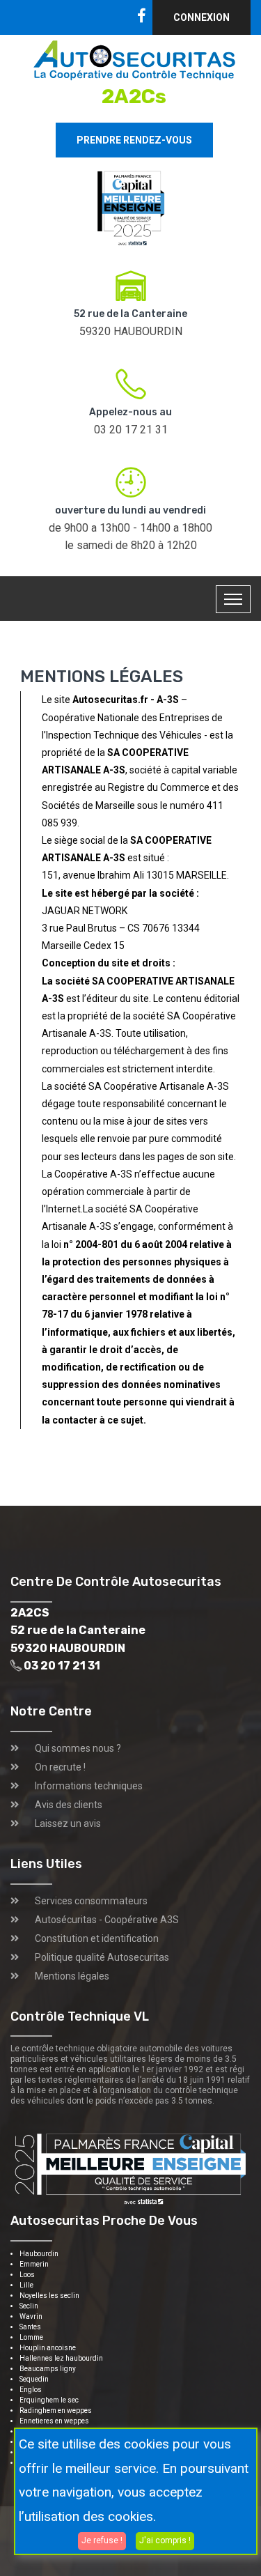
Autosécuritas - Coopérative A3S (107, 1920)
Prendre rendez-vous (134, 140)
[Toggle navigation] (233, 599)
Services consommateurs (91, 1901)
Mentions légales (72, 1976)
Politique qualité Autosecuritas (102, 1957)
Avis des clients (69, 1805)
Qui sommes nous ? (78, 1748)
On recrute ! (60, 1767)
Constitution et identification (97, 1938)
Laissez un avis (68, 1823)
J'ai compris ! (165, 2540)
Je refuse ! (102, 2540)
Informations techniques (89, 1786)
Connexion (201, 17)
